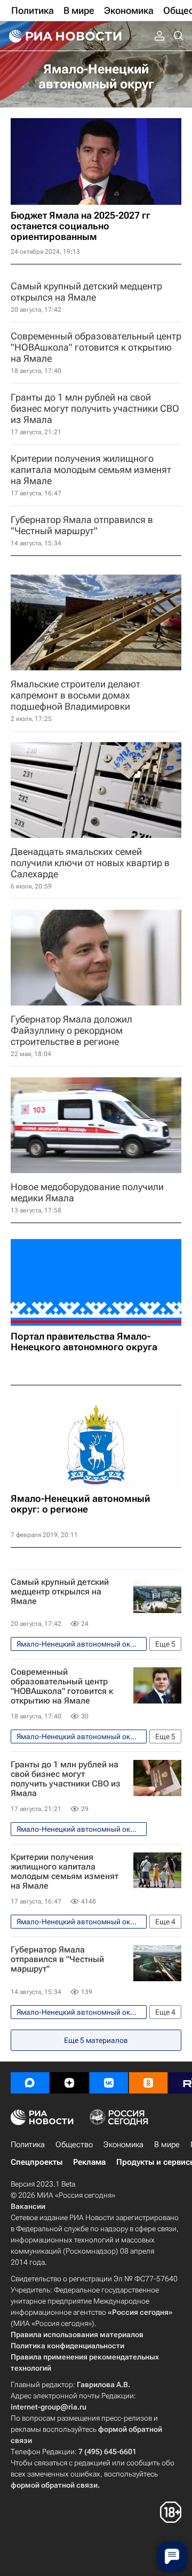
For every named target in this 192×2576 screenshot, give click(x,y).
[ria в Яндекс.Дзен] (69, 2083)
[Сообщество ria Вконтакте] (109, 2083)
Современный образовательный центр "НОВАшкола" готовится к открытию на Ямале (62, 1686)
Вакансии (28, 2206)
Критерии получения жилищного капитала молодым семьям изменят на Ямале (65, 1872)
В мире (167, 2145)
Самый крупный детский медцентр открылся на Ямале (60, 1592)
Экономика (123, 2145)
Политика (28, 2145)
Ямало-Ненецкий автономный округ (96, 77)
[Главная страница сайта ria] (64, 36)
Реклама (89, 2162)
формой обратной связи (54, 2485)
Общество (74, 2145)
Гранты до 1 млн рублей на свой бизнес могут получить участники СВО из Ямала (66, 1779)
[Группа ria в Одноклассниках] (148, 2083)
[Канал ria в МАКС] (30, 2083)
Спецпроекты (37, 2162)
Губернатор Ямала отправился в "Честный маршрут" (57, 1959)
